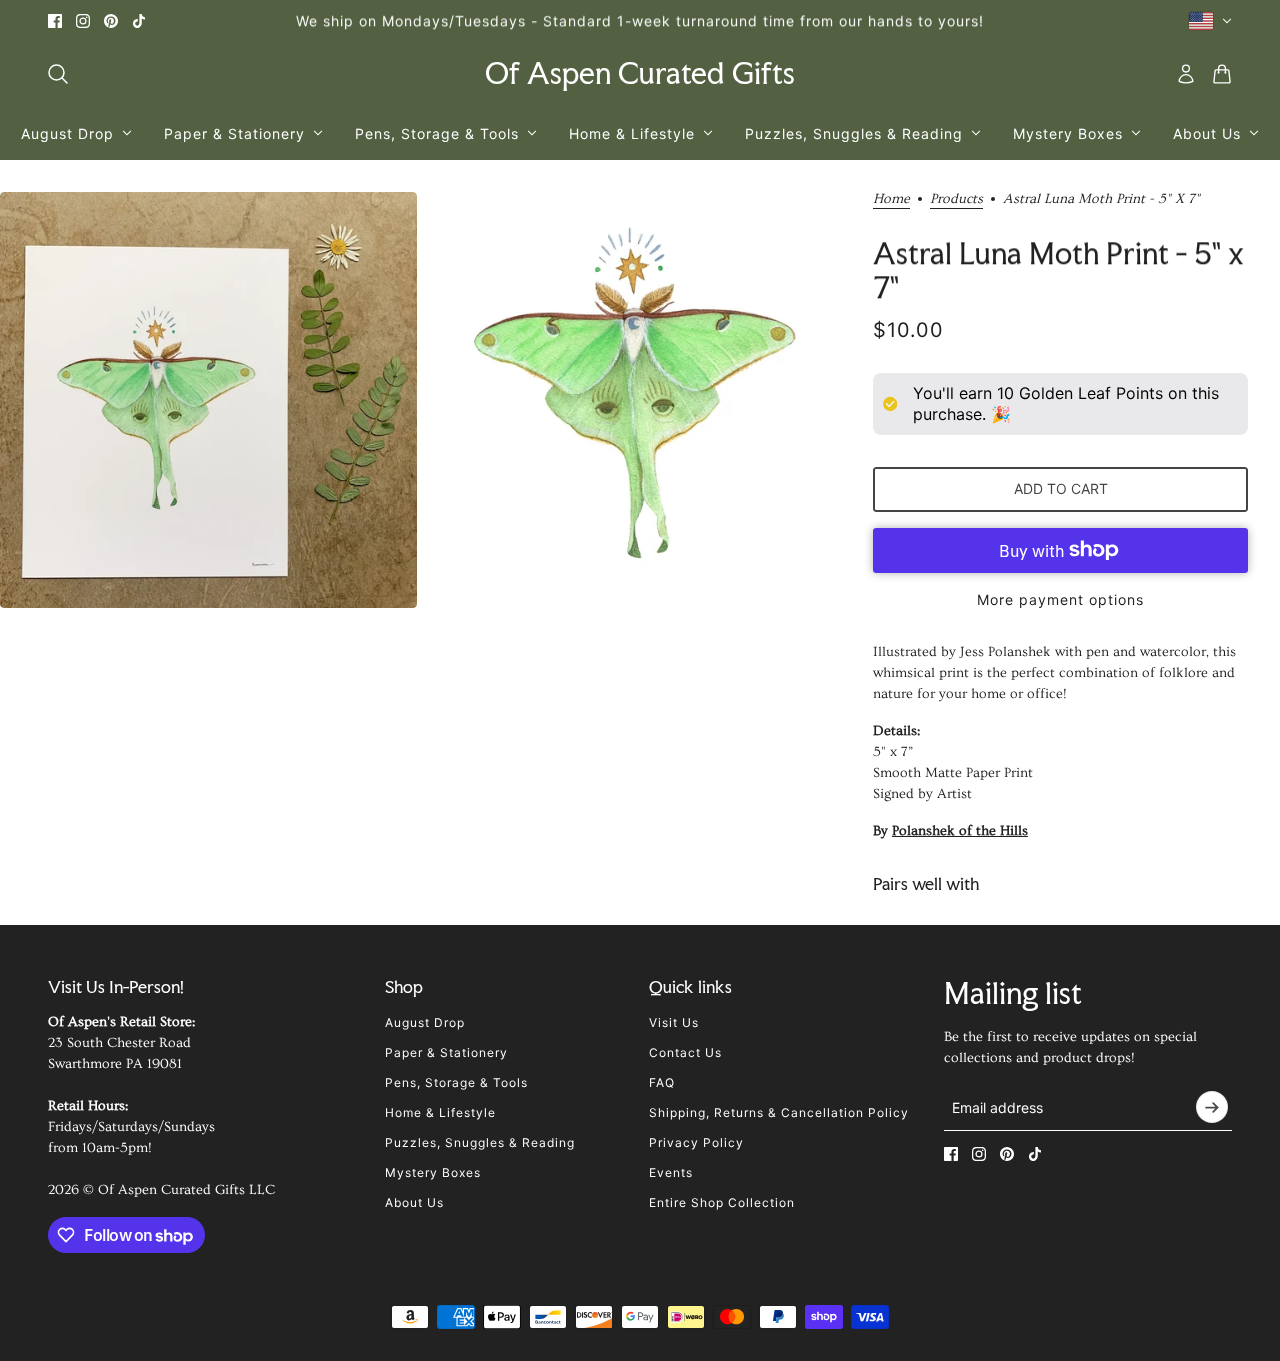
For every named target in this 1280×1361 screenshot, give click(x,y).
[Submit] (1212, 1107)
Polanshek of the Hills (960, 831)
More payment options (1060, 599)
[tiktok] (139, 21)
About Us (414, 1202)
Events (671, 1172)
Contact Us (685, 1052)
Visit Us (674, 1022)
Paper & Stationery (446, 1052)
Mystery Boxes (433, 1172)
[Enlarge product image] (208, 400)
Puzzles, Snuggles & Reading (480, 1142)
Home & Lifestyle (440, 1112)
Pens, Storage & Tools (456, 1082)
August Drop (425, 1022)
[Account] (1186, 74)
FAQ (662, 1082)
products (956, 199)
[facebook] (55, 21)
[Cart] (1222, 74)
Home (891, 199)
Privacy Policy (696, 1142)
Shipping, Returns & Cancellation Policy (779, 1112)
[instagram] (83, 21)
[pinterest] (111, 21)
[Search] (58, 74)
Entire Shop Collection (722, 1202)
